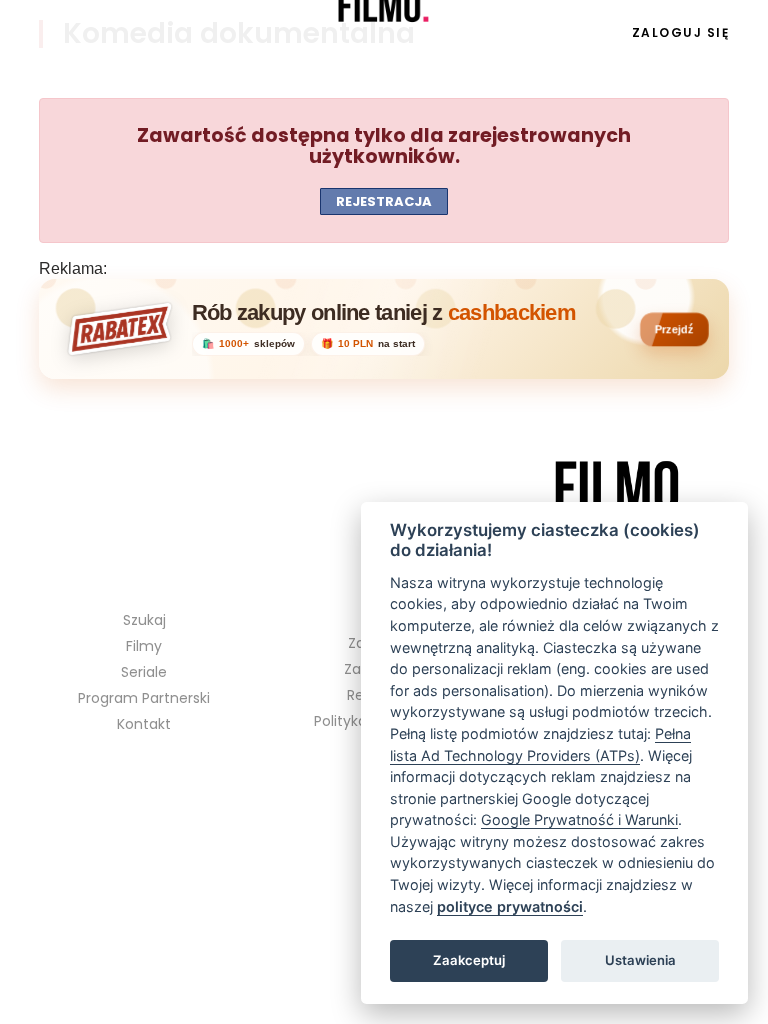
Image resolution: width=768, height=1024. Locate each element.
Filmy (144, 646)
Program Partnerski (144, 698)
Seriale (103, 33)
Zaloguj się (681, 32)
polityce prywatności (510, 906)
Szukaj (144, 620)
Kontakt (144, 724)
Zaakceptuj (469, 960)
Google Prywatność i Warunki (579, 819)
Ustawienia (640, 960)
